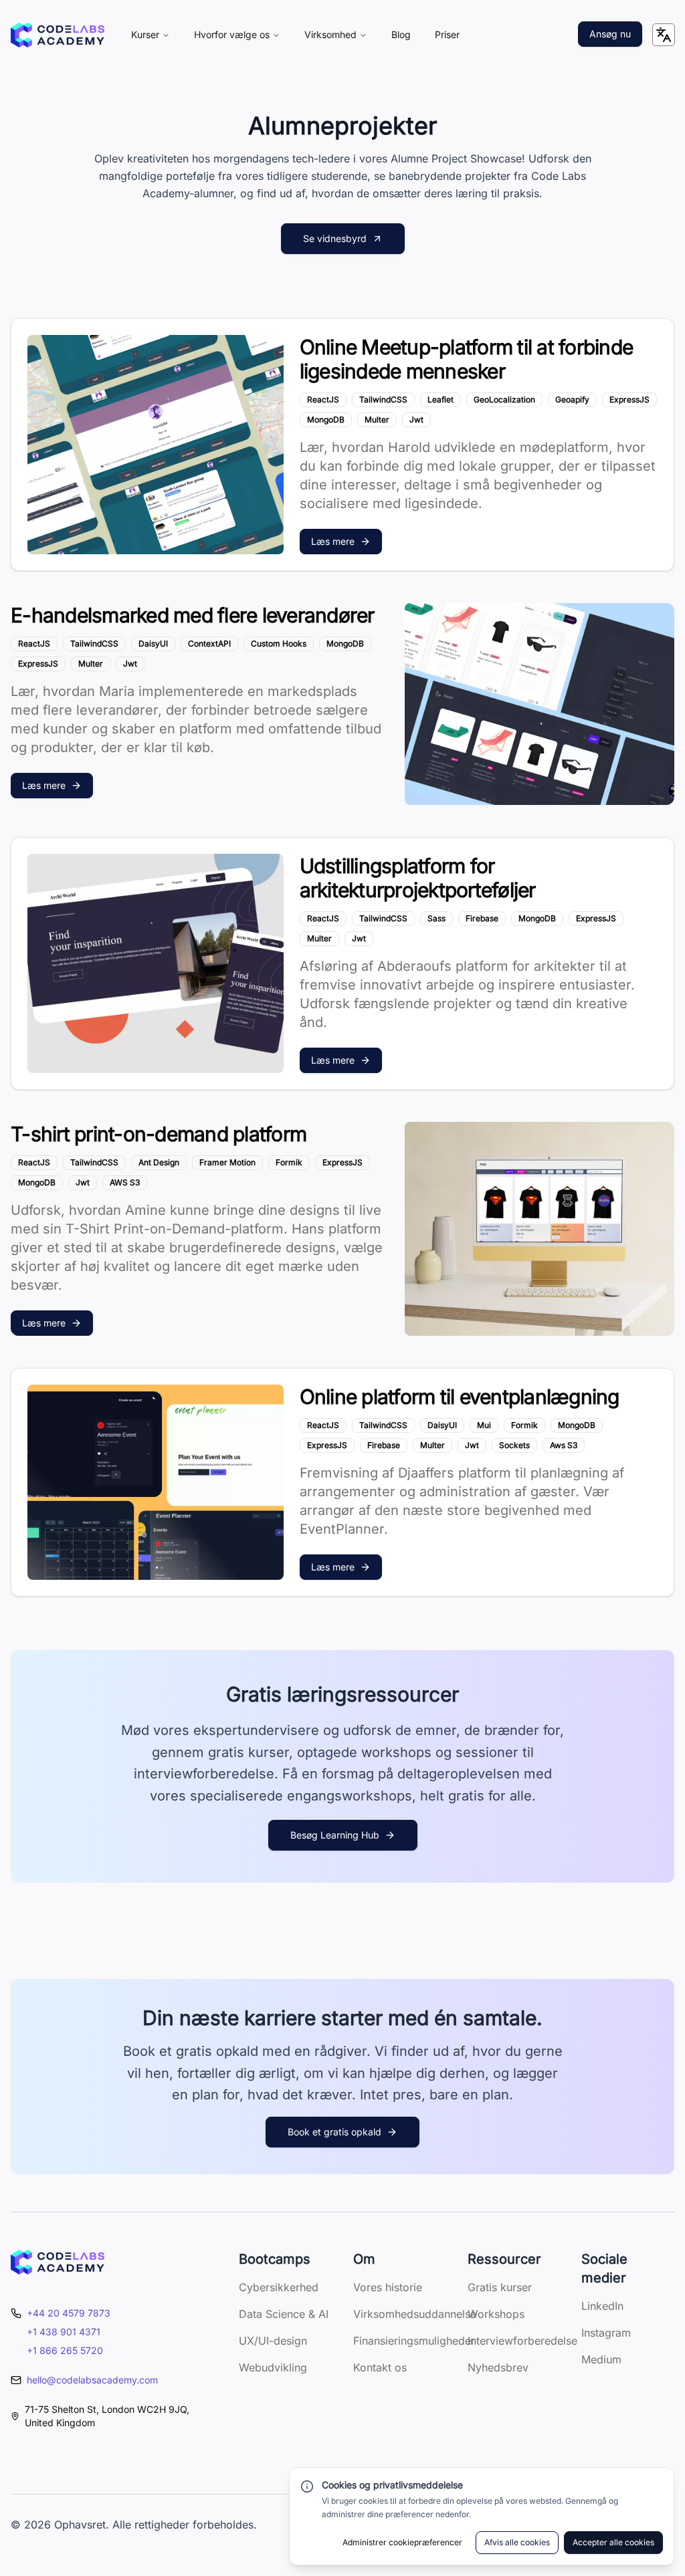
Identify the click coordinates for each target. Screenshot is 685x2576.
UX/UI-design (273, 2341)
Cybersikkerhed (279, 2287)
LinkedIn (602, 2306)
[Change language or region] (664, 35)
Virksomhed (330, 34)
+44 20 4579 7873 (69, 2313)
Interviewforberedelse (522, 2341)
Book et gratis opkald (334, 2132)
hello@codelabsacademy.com (92, 2380)
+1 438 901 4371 (64, 2332)
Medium (601, 2359)
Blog (401, 34)
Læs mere (333, 541)
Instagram (606, 2333)
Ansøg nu (610, 34)
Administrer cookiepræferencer (402, 2542)
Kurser (145, 34)
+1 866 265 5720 (65, 2350)
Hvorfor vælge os (232, 34)
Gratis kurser (500, 2287)
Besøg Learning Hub (335, 1835)
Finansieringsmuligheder (414, 2341)
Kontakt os (380, 2367)
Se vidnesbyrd (335, 238)
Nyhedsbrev (498, 2367)
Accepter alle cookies (613, 2542)
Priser (447, 34)
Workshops (496, 2314)
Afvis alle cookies (517, 2542)
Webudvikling (273, 2367)
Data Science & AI (284, 2314)
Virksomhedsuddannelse (415, 2314)
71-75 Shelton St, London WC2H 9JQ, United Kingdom (107, 2416)
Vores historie (388, 2287)
